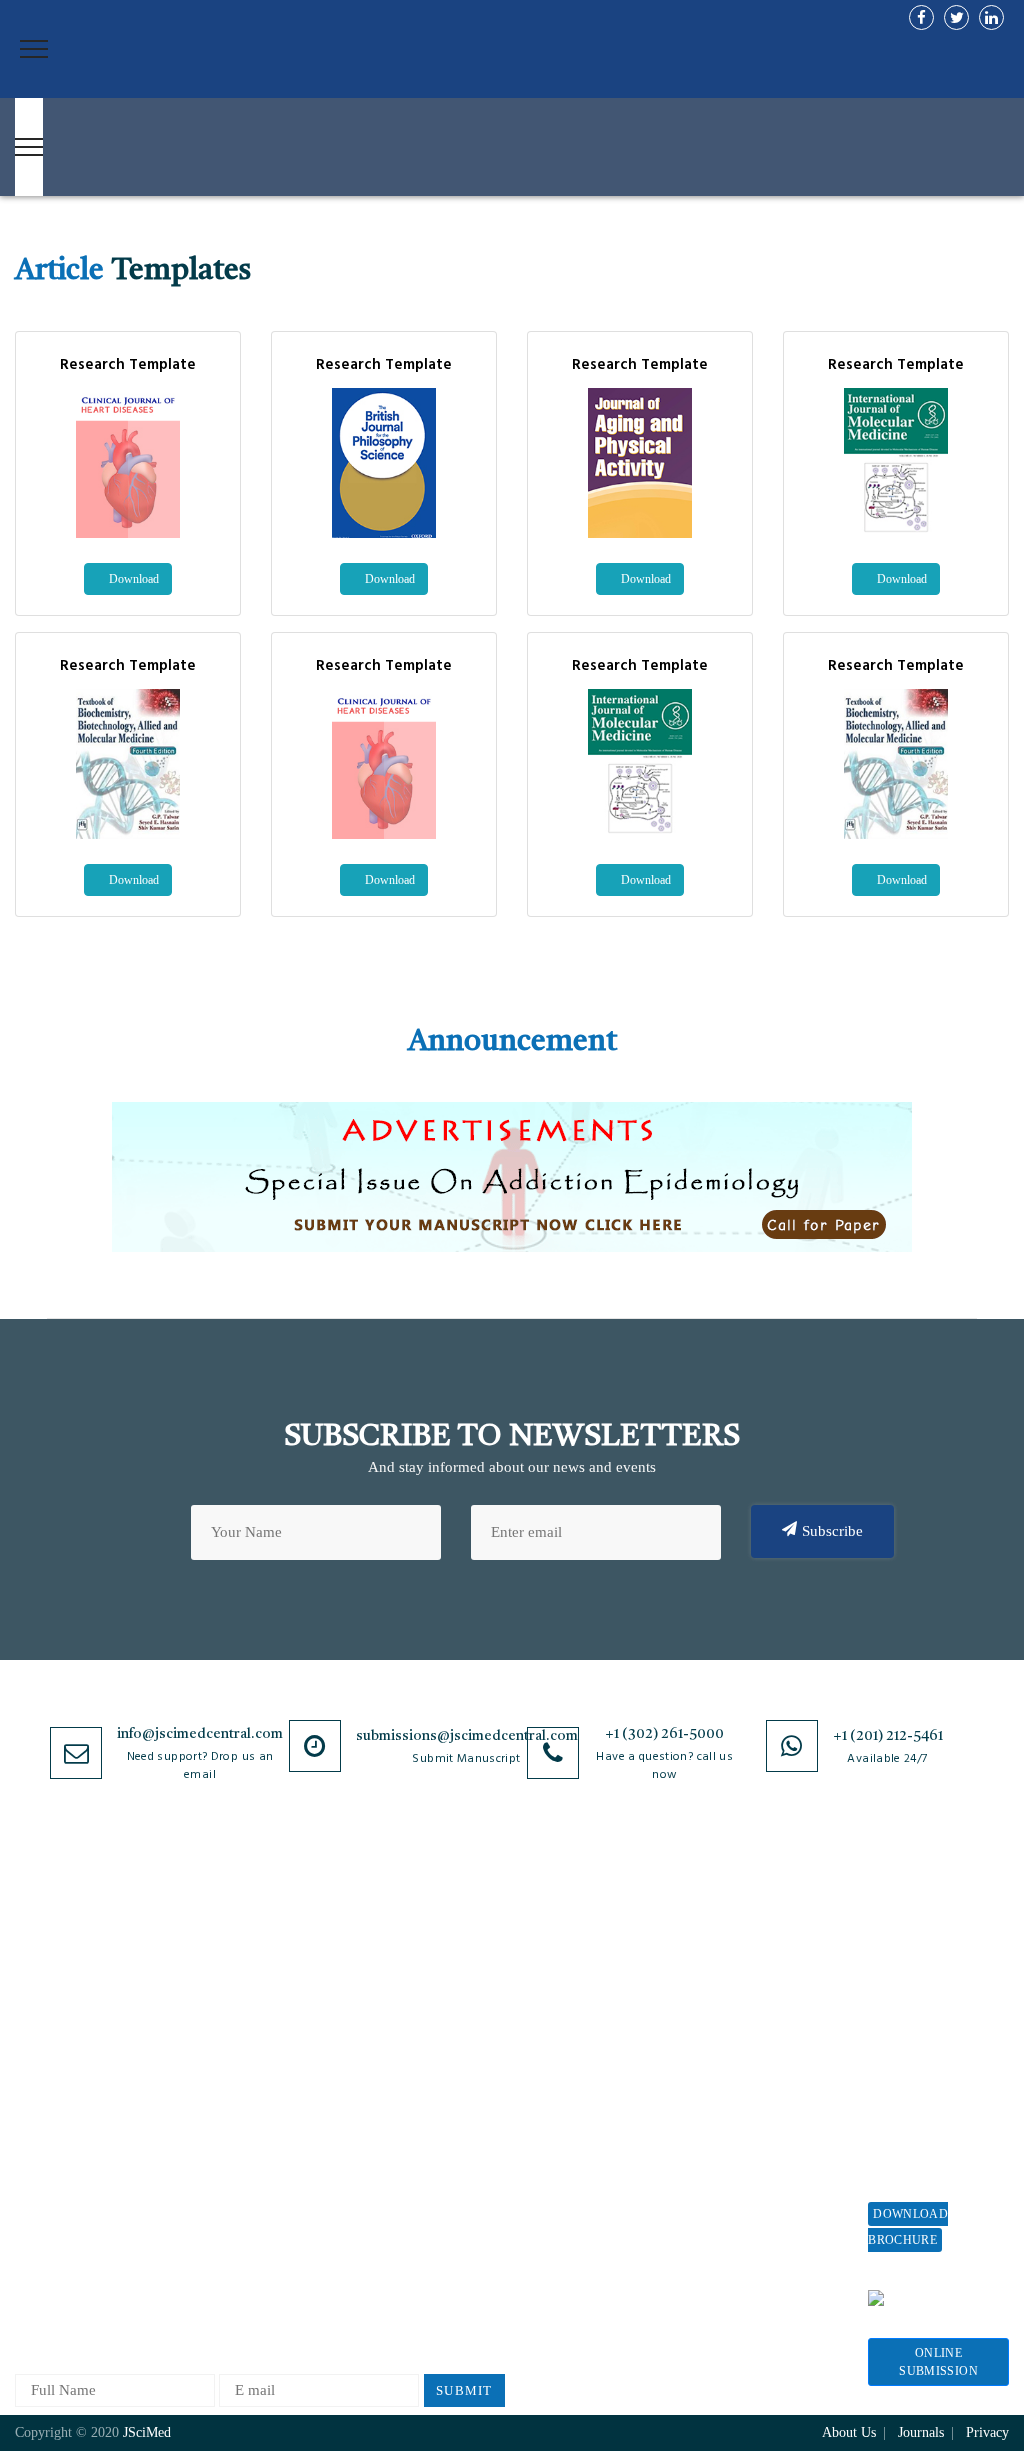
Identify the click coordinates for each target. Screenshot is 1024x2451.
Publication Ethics (399, 2174)
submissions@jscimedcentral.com (467, 1736)
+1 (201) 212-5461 (888, 1736)
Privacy (987, 2432)
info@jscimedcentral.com (200, 1734)
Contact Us (49, 2141)
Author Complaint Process (555, 2048)
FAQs (32, 2207)
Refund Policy (743, 2042)
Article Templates (554, 2226)
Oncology (208, 2237)
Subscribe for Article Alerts (81, 2015)
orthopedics (214, 2270)
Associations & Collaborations (745, 2216)
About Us (45, 1973)
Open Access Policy (403, 1940)
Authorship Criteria (559, 1940)
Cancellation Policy (559, 2090)
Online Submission (938, 2362)
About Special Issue (930, 1968)
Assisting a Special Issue (927, 2061)
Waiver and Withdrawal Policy (756, 2000)
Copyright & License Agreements (407, 2015)
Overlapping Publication (575, 2123)
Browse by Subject (237, 1973)
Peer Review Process (563, 1973)
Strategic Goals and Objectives (76, 2066)
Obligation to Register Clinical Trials (411, 2267)
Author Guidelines (556, 2189)
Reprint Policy (744, 2108)
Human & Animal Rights (419, 2090)
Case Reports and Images (256, 2039)
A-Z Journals (219, 1940)
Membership (736, 2075)
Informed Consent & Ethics (406, 2132)
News (32, 2174)
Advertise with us (753, 2141)
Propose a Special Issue (924, 2010)
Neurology (211, 2204)
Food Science (220, 2105)
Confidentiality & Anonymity (397, 2216)
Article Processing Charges (756, 1949)
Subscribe (832, 1531)
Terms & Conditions (405, 2057)
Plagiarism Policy (554, 2006)
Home (33, 1940)
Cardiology (213, 2006)
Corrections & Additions (575, 2156)
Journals (41, 2108)
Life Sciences (220, 2138)
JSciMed (147, 2432)
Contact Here (940, 2297)
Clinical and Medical (243, 2072)
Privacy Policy (387, 1973)
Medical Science (229, 2171)
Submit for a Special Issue (933, 2112)
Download (132, 579)
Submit (464, 2390)
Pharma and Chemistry (249, 2303)
